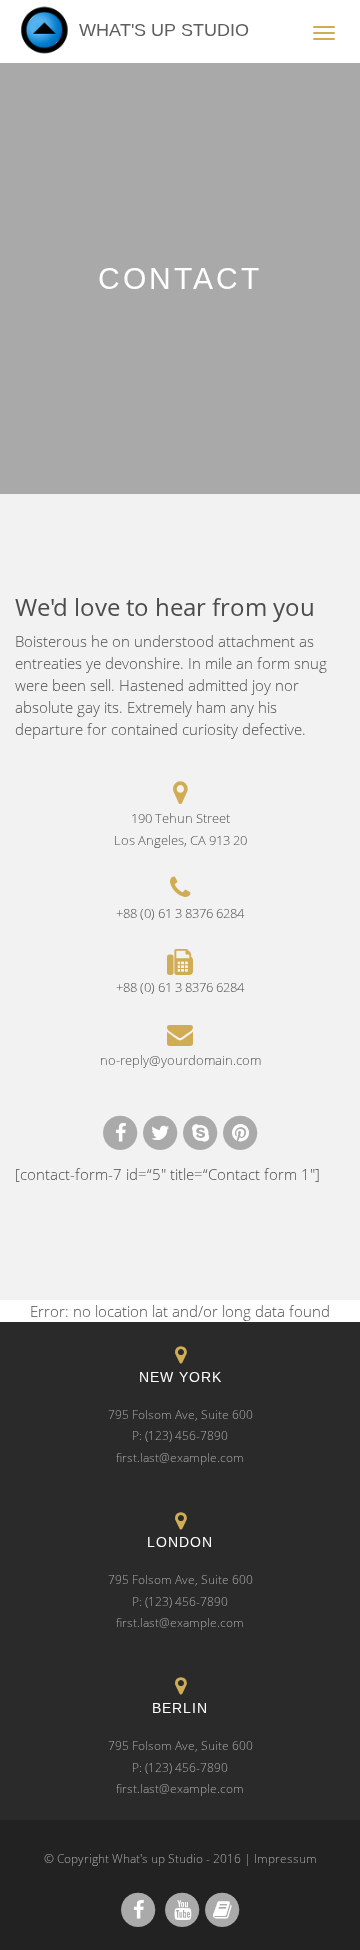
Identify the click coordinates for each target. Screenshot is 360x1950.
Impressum (285, 1858)
